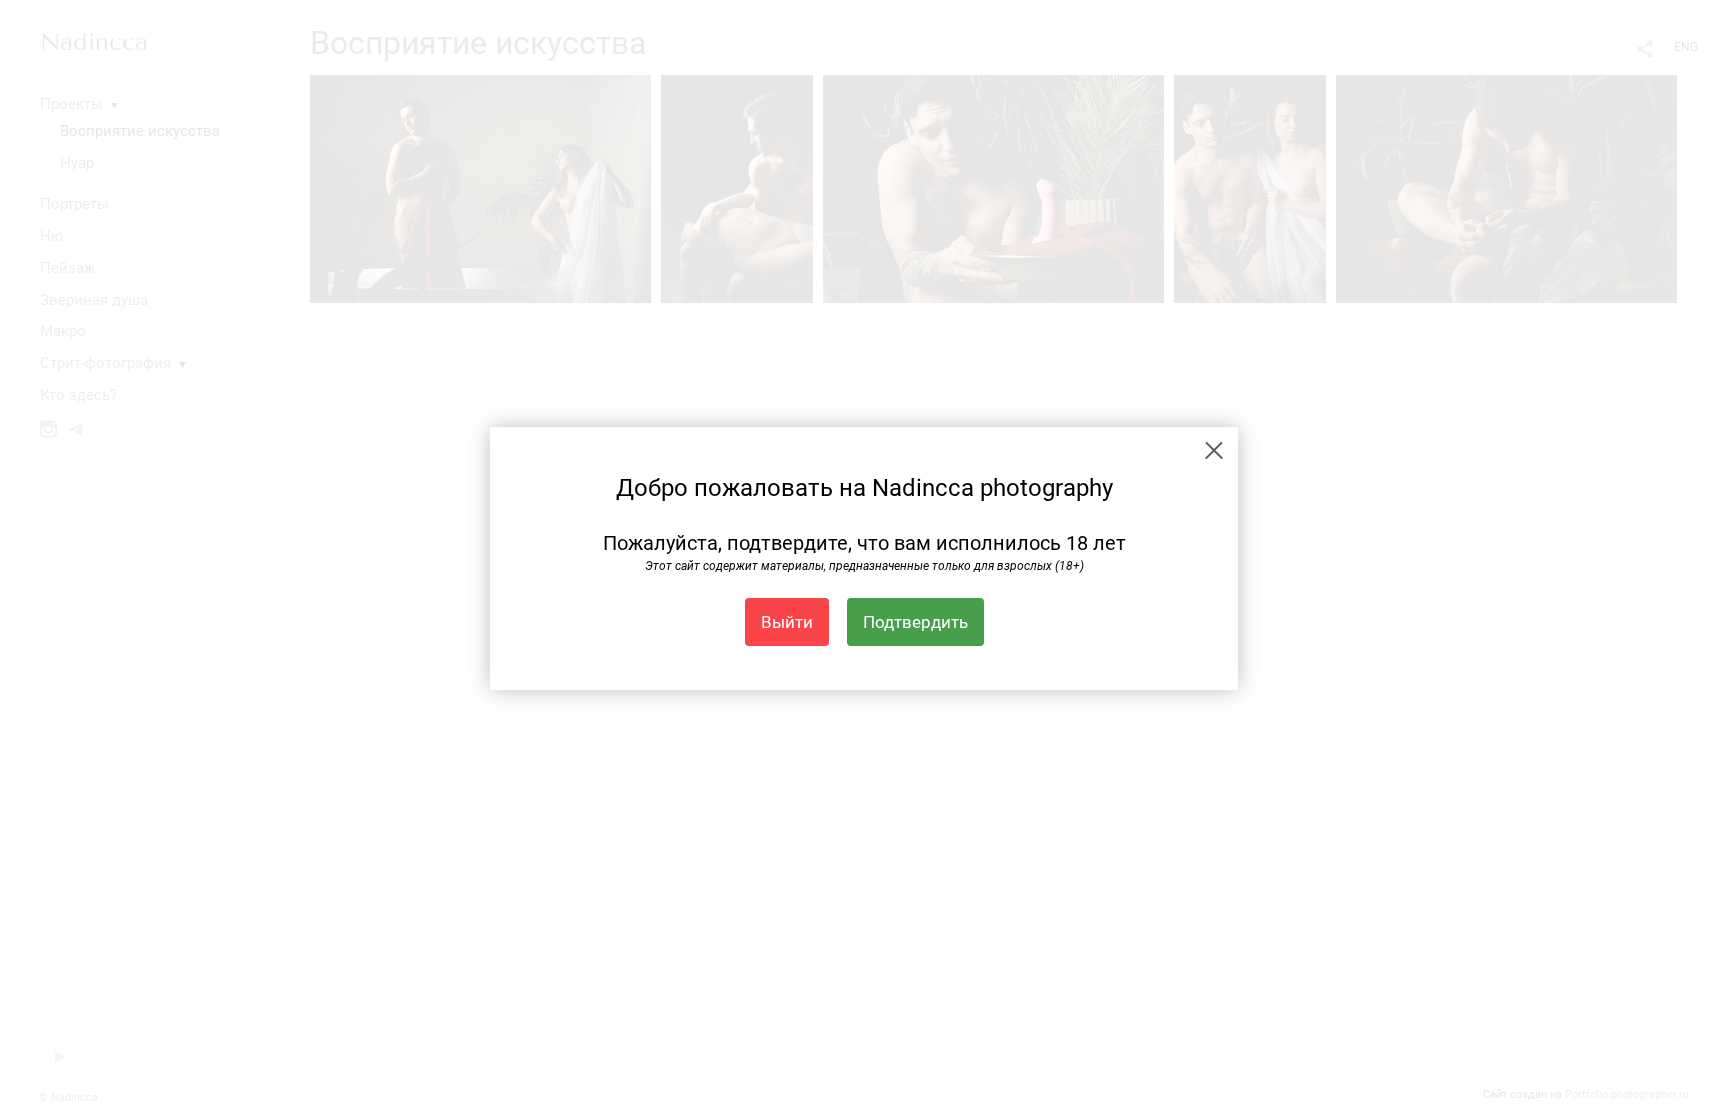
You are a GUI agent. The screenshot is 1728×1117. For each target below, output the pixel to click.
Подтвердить (915, 622)
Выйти (787, 622)
